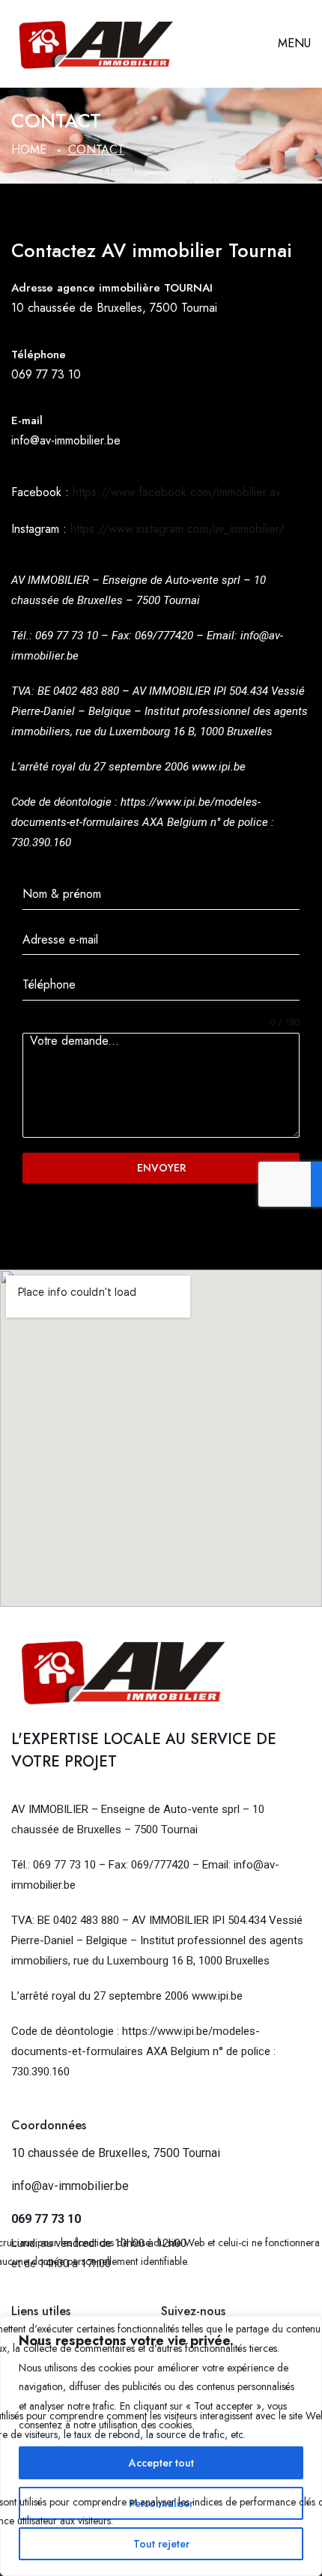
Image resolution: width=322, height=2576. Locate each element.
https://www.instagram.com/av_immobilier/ (177, 529)
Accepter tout (161, 2463)
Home (29, 150)
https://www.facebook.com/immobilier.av (177, 492)
